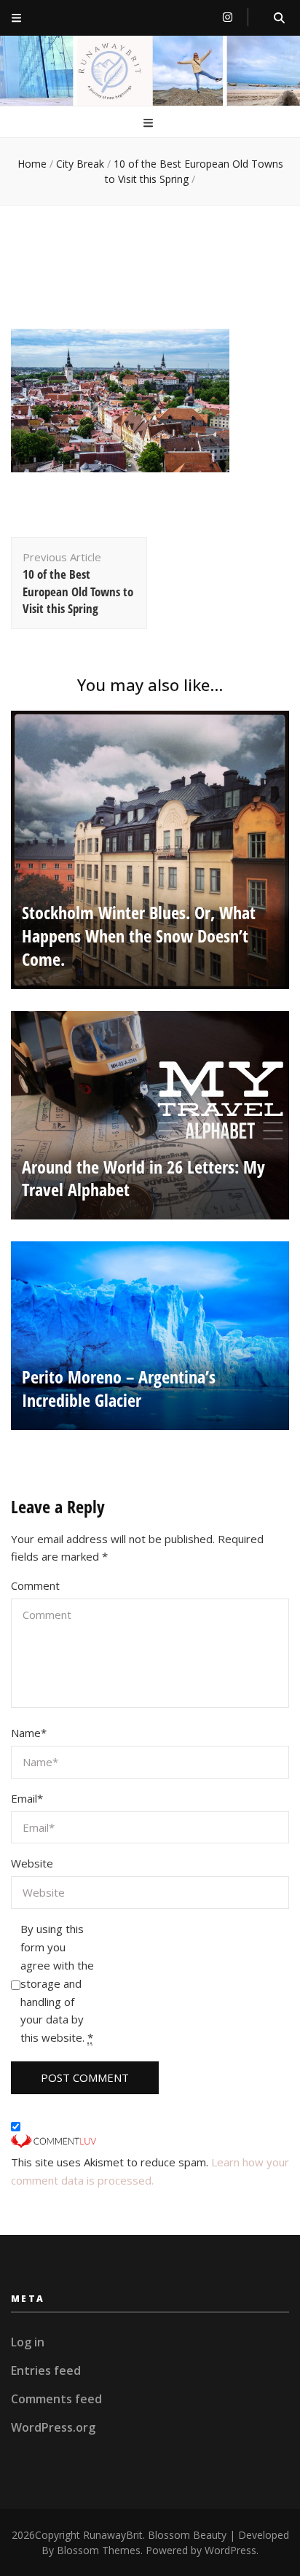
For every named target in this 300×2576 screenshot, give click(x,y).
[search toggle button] (279, 18)
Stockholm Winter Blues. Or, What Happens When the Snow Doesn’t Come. (139, 936)
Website (32, 1863)
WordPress (230, 2550)
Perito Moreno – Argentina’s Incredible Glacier (119, 1388)
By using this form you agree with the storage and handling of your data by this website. (57, 1983)
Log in (28, 2342)
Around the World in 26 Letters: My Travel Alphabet (143, 1178)
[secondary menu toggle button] (16, 18)
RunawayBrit (113, 2535)
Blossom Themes (99, 2550)
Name (29, 1733)
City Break (80, 164)
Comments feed (56, 2399)
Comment (35, 1585)
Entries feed (46, 2370)
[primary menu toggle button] (150, 123)
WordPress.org (53, 2427)
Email (27, 1798)
